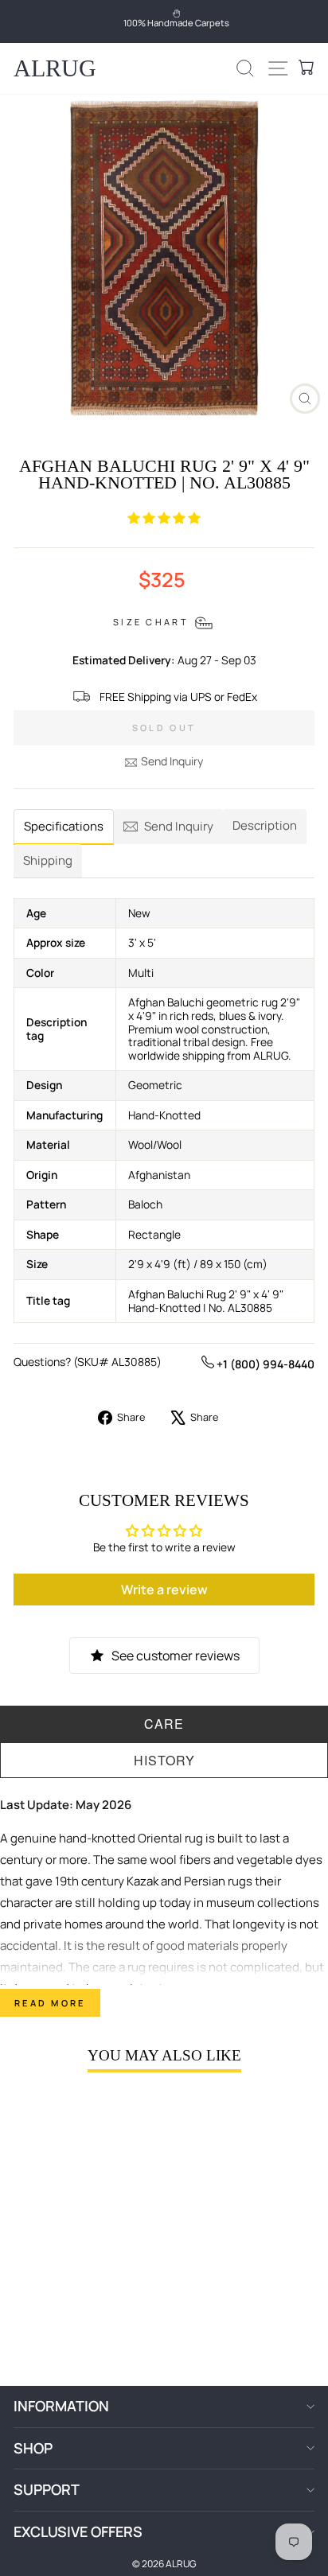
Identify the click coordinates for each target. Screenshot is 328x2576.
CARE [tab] (164, 1724)
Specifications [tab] (64, 826)
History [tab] (164, 1760)
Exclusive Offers (78, 2531)
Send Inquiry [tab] (179, 826)
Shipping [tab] (48, 860)
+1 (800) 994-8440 (264, 1364)
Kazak (143, 1881)
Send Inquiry (172, 761)
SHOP (33, 2448)
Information (61, 2406)
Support (47, 2489)
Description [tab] (265, 825)
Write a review (164, 1590)
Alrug (55, 68)
